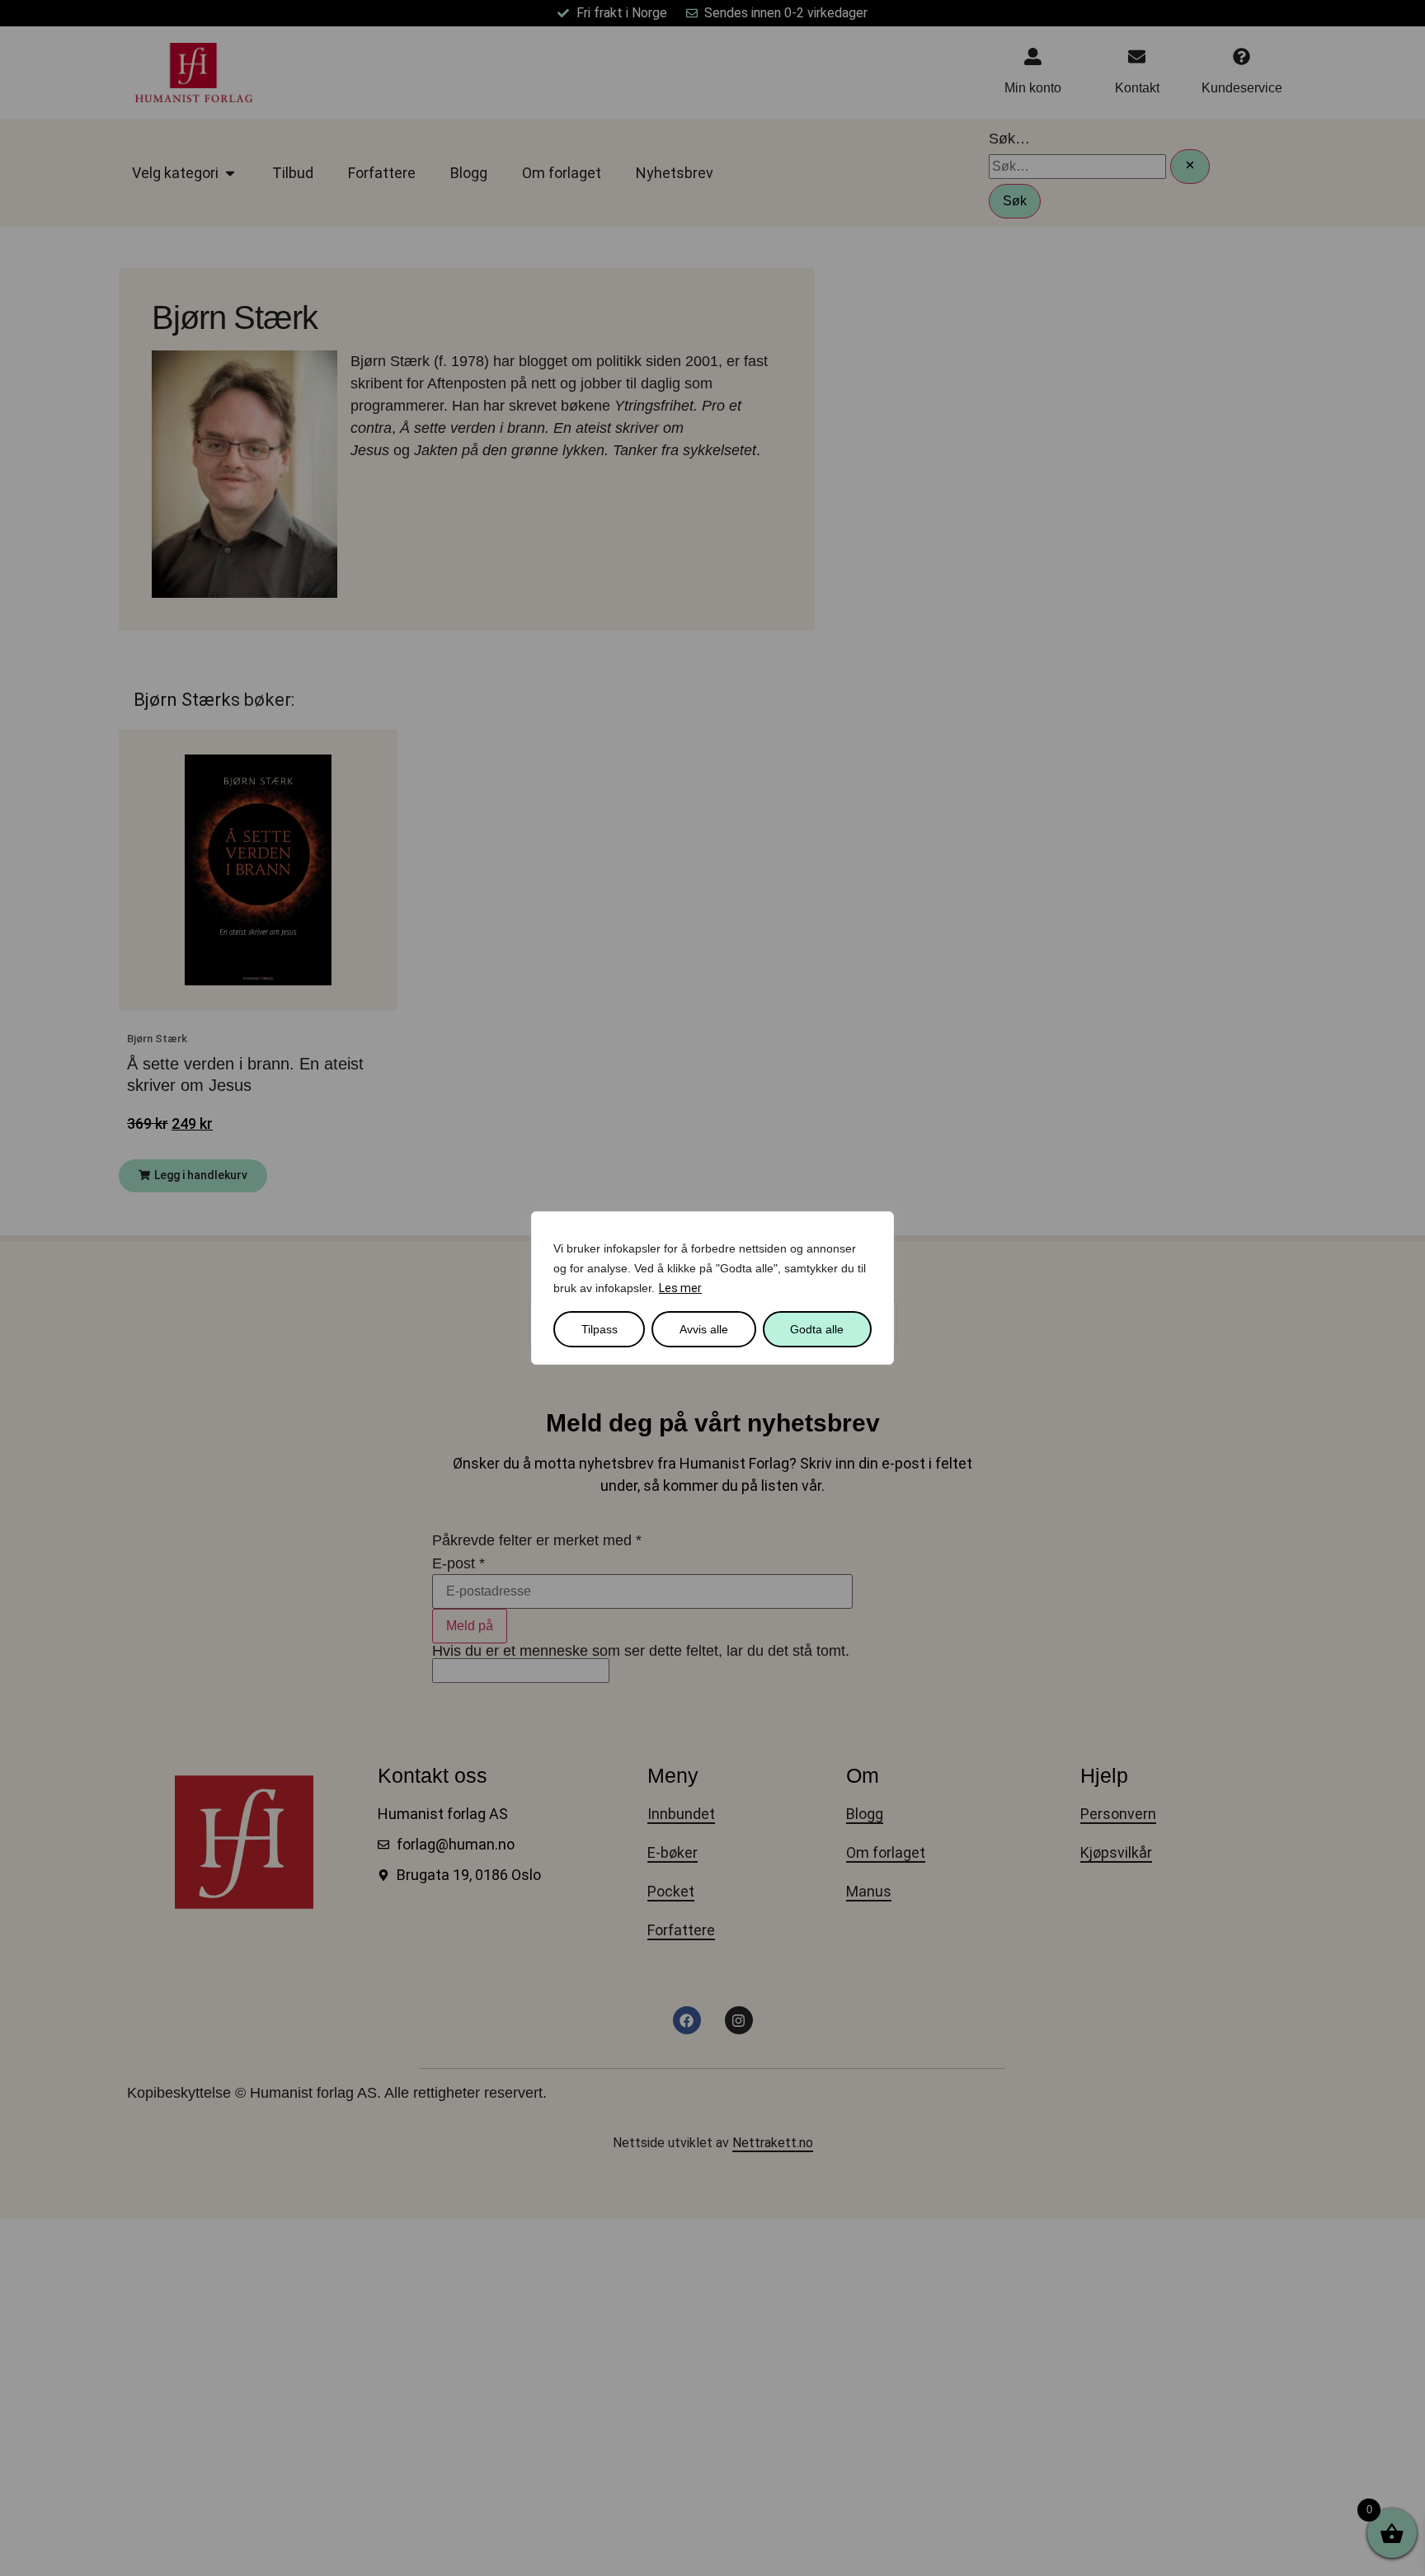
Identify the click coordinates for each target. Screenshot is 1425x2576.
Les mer (680, 1288)
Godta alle (817, 1329)
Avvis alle (704, 1329)
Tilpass (600, 1329)
